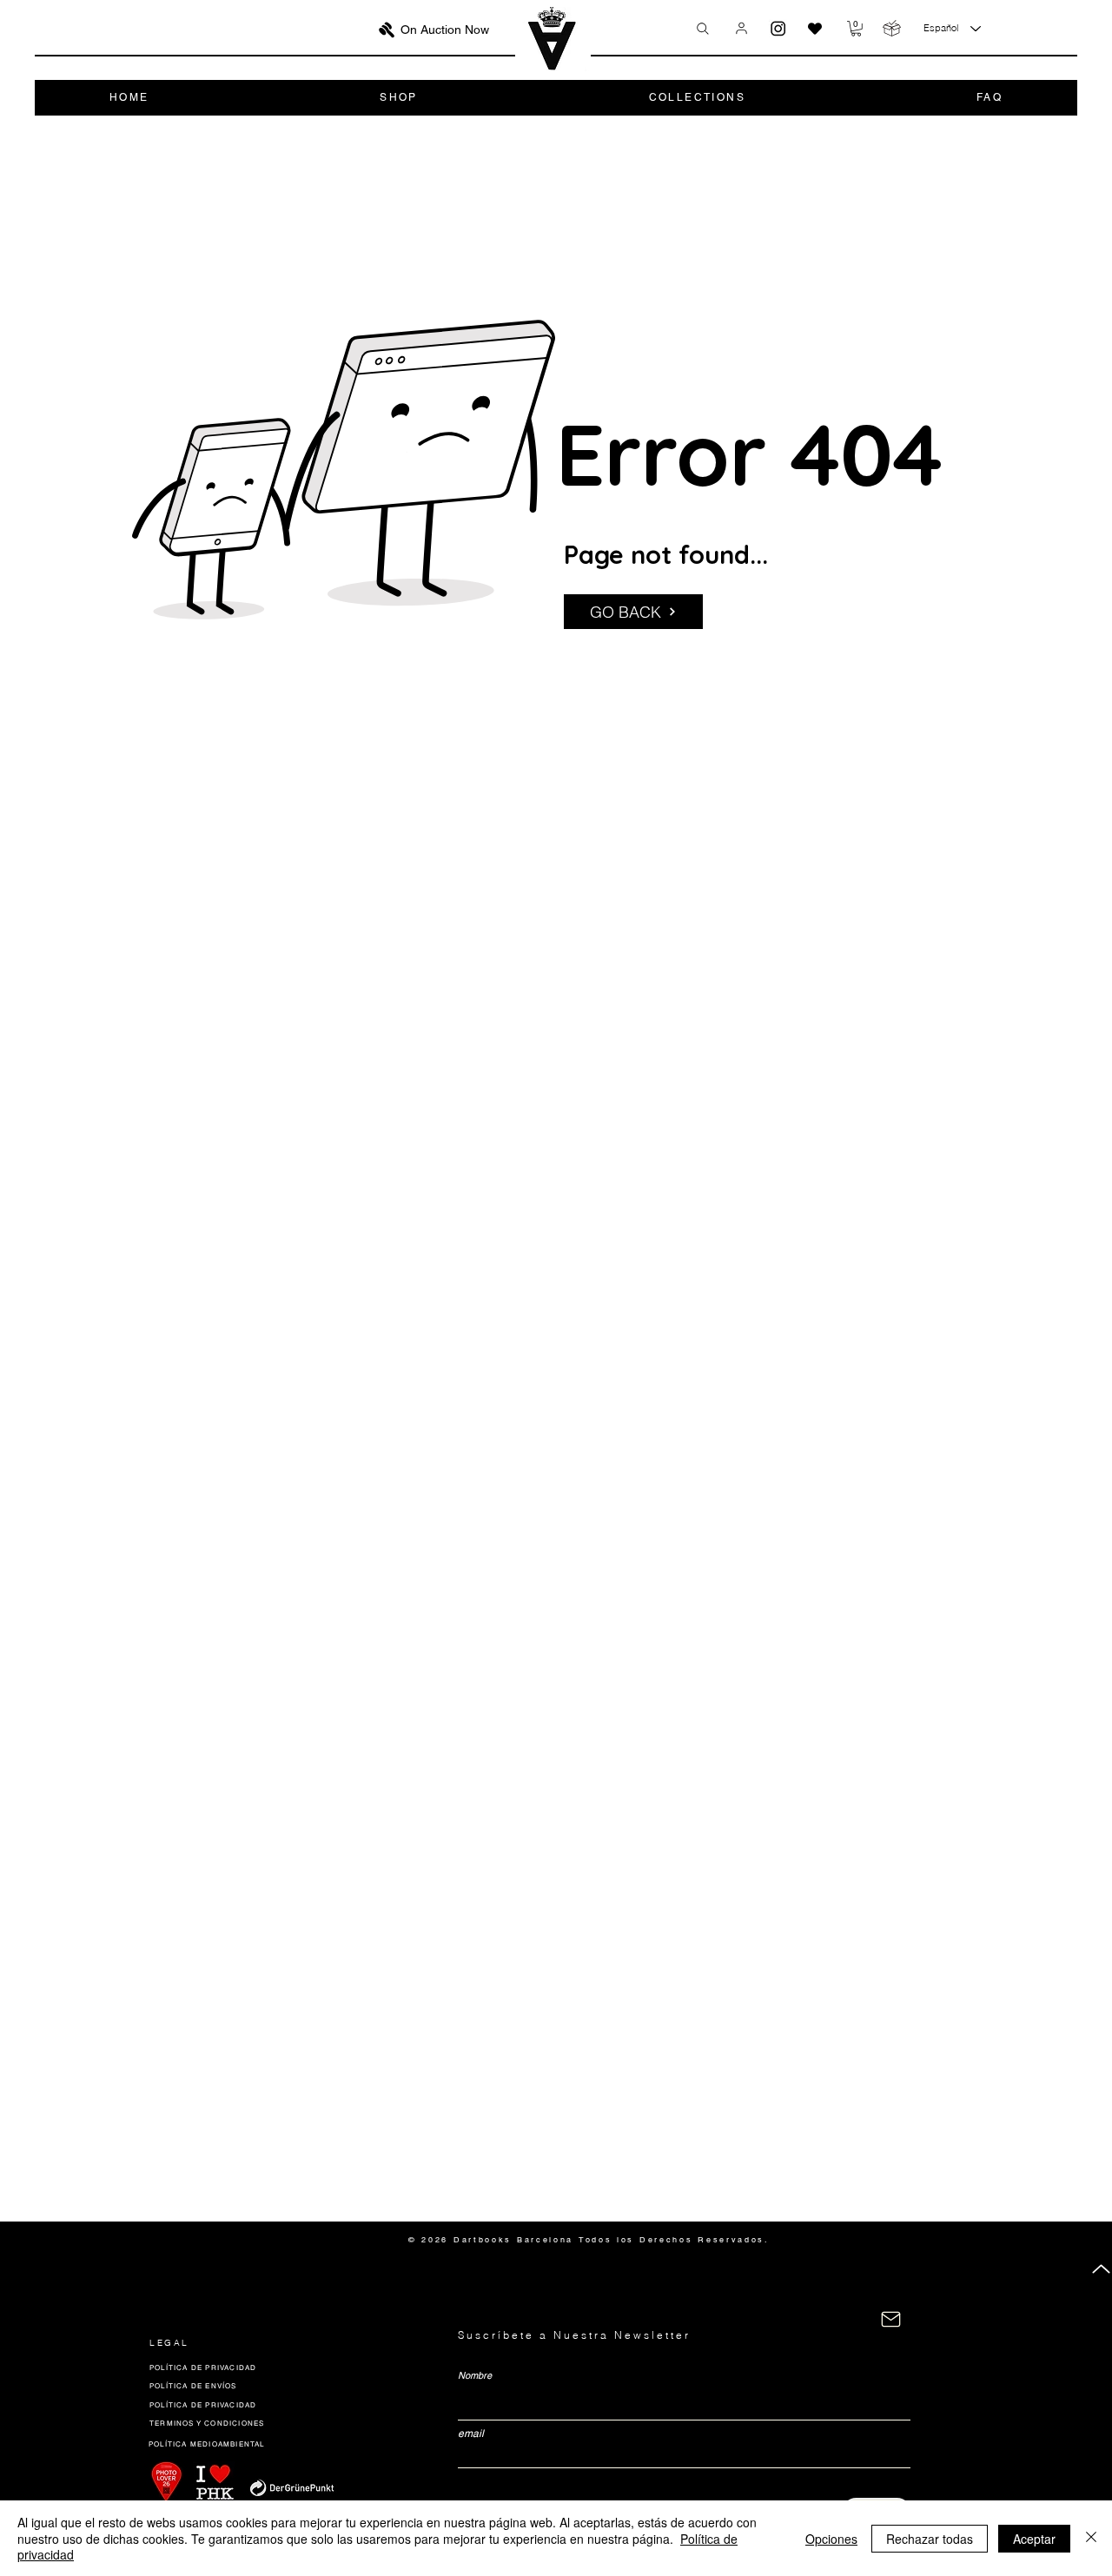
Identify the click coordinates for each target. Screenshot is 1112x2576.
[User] (741, 28)
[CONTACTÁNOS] (891, 2319)
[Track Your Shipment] (892, 28)
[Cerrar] (1091, 2538)
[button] (856, 29)
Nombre (475, 2376)
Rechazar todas (930, 2539)
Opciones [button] (831, 2539)
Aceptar (1034, 2539)
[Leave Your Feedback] (815, 29)
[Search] (703, 29)
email (471, 2434)
